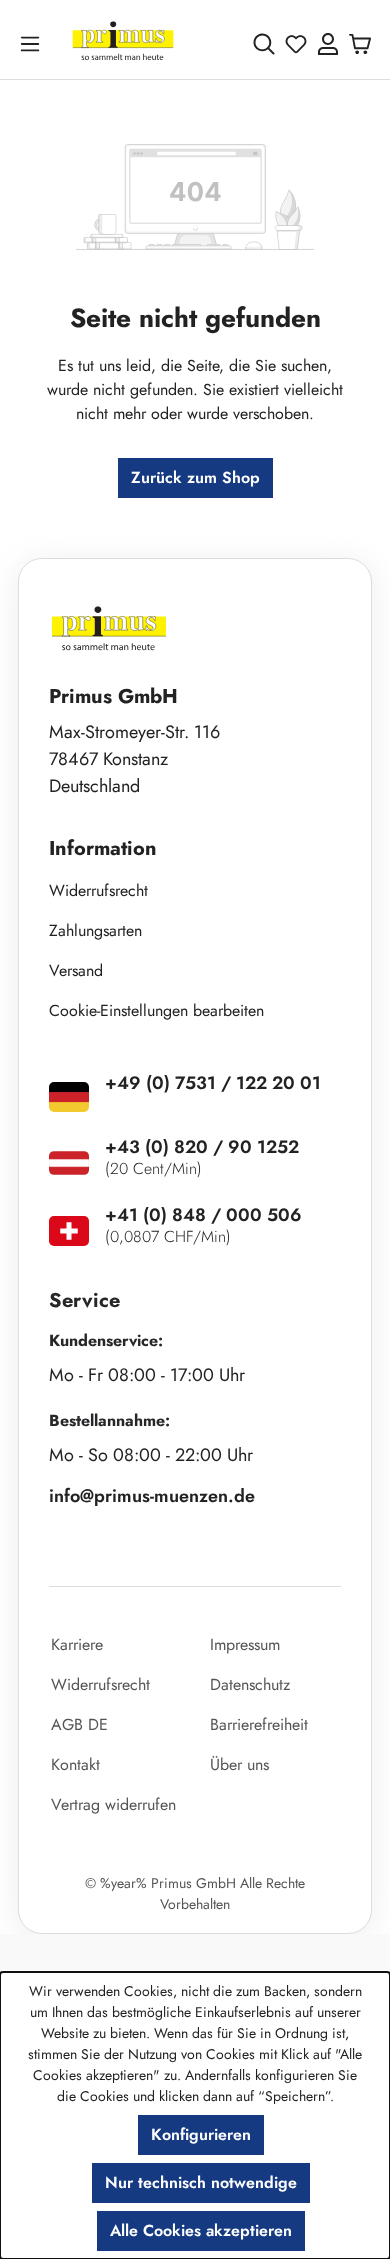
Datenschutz (250, 1684)
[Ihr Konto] (328, 44)
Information (103, 848)
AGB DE (79, 1724)
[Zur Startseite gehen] (123, 43)
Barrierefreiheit (259, 1724)
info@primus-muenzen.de (152, 1496)
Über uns (239, 1764)
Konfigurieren (201, 2134)
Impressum (245, 1644)
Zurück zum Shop (195, 477)
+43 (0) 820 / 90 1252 (202, 1147)
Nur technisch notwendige (201, 2182)
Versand (76, 970)
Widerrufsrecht (98, 890)
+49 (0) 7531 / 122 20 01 (213, 1083)
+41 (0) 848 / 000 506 (203, 1215)
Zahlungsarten (95, 930)
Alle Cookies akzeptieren (201, 2230)
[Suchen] (264, 44)
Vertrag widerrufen (113, 1804)
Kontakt (75, 1764)
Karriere (77, 1644)
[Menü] (34, 43)
